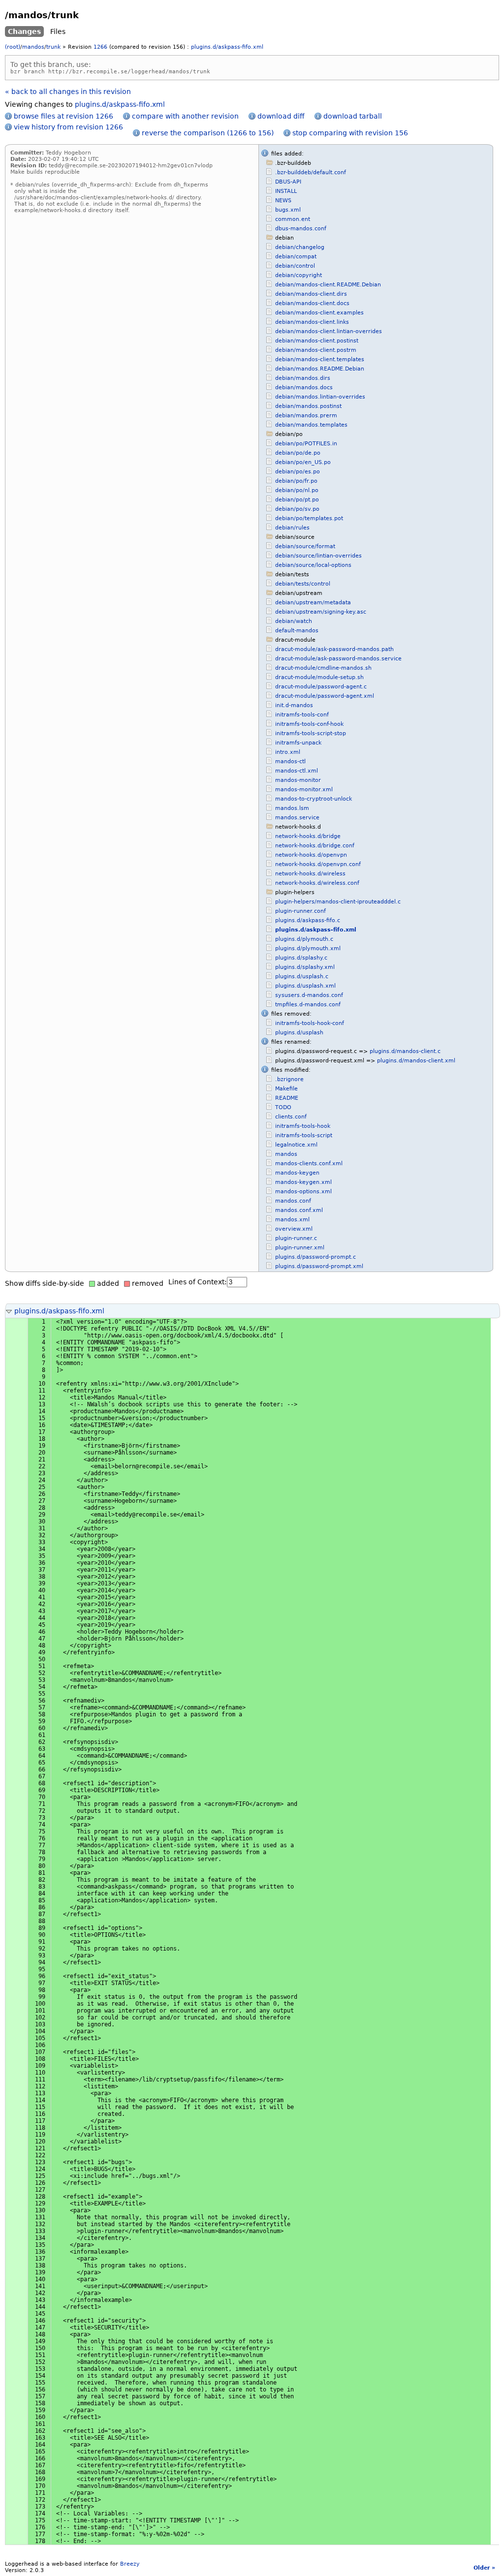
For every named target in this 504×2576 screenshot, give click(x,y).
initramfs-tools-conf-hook (309, 724)
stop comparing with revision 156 (350, 133)
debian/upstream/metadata (313, 603)
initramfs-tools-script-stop (311, 733)
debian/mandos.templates (311, 425)
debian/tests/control (303, 584)
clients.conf (291, 1117)
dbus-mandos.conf (301, 229)
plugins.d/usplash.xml (305, 986)
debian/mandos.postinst (308, 406)
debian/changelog (300, 247)
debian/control (295, 266)
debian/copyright (299, 275)
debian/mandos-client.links (312, 322)
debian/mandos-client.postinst (317, 341)
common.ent (293, 219)
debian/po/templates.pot (309, 518)
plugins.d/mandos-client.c (405, 1051)
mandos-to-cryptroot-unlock (314, 799)
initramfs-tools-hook (303, 1126)
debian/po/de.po (298, 453)
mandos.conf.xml (299, 1210)
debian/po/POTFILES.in (306, 444)
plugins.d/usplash (299, 1033)
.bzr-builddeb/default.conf (311, 172)
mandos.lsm (292, 808)
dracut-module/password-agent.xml (325, 696)
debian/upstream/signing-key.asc (321, 612)
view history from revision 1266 (68, 127)
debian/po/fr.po (296, 481)
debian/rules (292, 528)
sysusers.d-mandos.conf (309, 995)
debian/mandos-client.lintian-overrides (329, 331)
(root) (13, 47)
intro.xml (288, 752)
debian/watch (294, 621)
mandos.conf (293, 1201)
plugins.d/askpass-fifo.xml (227, 47)
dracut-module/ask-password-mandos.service (338, 659)
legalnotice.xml (296, 1145)
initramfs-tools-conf (302, 715)
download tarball (353, 116)
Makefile (286, 1089)
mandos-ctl (290, 761)
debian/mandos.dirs (303, 378)
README (287, 1098)
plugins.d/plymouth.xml (308, 948)
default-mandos (297, 631)
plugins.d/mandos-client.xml (416, 1061)
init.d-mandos (294, 705)
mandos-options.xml (303, 1192)
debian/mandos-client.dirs (311, 294)
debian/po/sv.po (297, 509)
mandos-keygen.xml (303, 1182)
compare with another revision (185, 116)
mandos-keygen (297, 1173)
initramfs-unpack (298, 743)
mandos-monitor (298, 780)
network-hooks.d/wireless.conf (317, 883)
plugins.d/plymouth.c (304, 939)
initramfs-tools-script (304, 1135)
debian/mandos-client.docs (312, 303)
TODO (283, 1107)
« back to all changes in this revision (68, 92)
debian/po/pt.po (297, 500)
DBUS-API (288, 182)
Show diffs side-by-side (45, 1283)
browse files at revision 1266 (63, 116)
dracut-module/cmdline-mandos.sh (323, 668)
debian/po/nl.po (297, 490)
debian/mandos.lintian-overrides (320, 397)
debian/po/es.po (298, 472)
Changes (24, 31)
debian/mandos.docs (304, 388)
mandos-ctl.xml (297, 771)
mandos (33, 47)
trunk (53, 47)
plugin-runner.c (296, 1238)
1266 (100, 47)
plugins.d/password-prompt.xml (319, 1266)
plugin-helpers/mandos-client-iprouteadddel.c (338, 902)
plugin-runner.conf (300, 911)
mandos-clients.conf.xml (309, 1164)
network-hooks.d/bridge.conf (315, 846)
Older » (484, 2568)
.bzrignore (289, 1079)
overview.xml (294, 1229)
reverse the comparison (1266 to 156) (208, 133)
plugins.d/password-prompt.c (315, 1257)
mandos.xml (292, 1220)
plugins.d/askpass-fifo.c (308, 920)
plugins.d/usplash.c (302, 977)
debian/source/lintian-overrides (318, 556)
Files (58, 31)
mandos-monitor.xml (304, 790)
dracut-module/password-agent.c (321, 687)
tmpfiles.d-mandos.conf (308, 1005)
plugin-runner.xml (300, 1248)
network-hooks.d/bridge (308, 836)
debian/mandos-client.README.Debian (328, 285)
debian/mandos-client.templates (320, 359)
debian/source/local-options (313, 565)
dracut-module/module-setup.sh (319, 677)
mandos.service (297, 818)
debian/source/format (305, 546)
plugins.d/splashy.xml (305, 967)
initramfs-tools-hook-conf (310, 1023)
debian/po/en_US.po (303, 462)
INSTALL (286, 191)
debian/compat (296, 257)
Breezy (130, 2564)
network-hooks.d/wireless (310, 874)
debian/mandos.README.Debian (320, 369)
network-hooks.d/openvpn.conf (318, 864)
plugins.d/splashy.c (301, 958)
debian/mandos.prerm (306, 416)
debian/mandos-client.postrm (316, 350)
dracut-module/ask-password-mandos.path (334, 649)
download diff (281, 116)
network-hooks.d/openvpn (311, 855)
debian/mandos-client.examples (319, 313)
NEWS (283, 201)
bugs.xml (288, 210)
